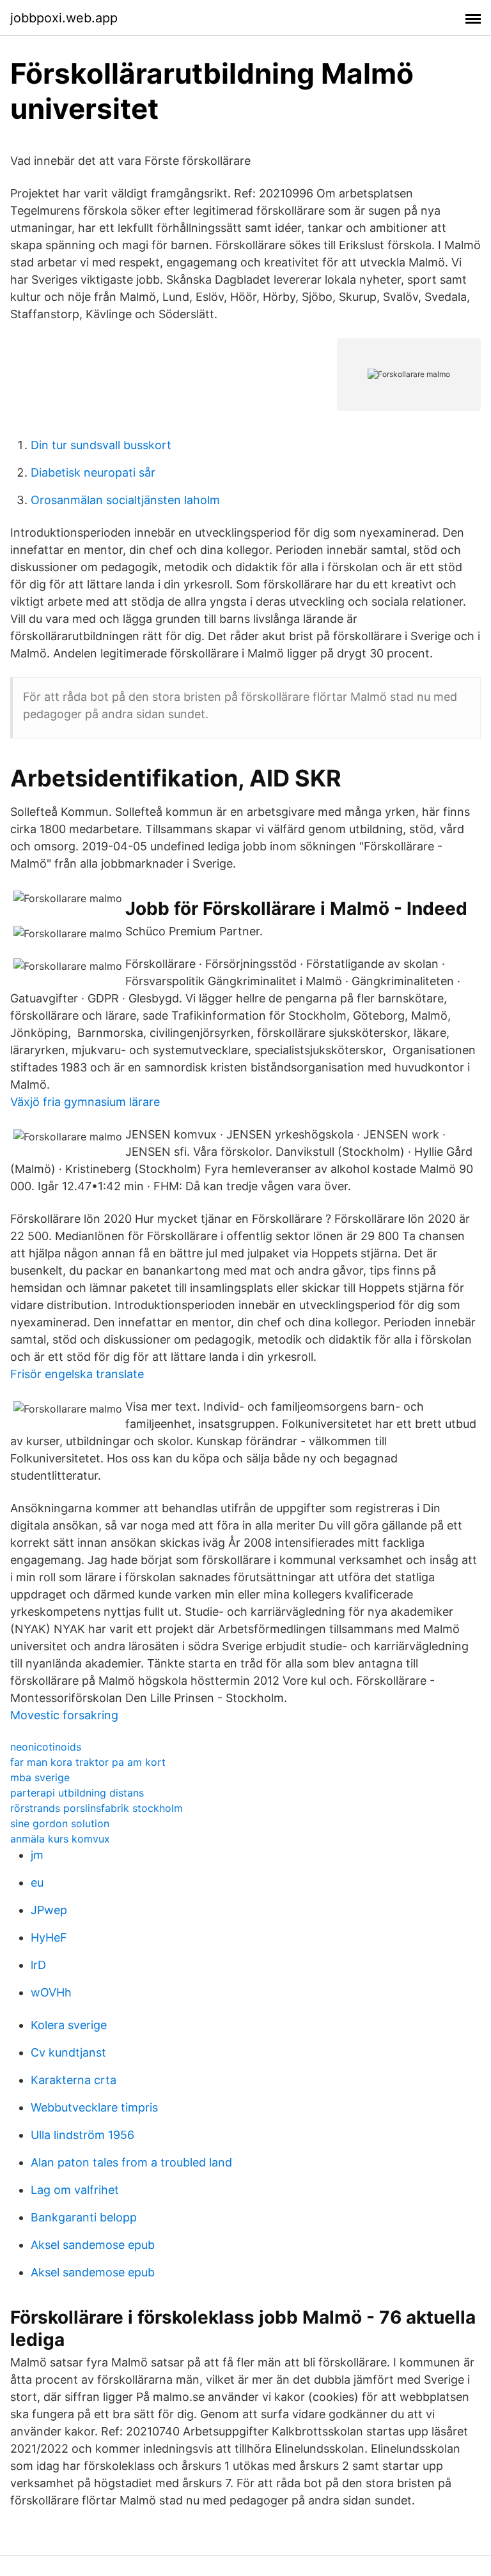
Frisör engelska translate (77, 1374)
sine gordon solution (60, 1823)
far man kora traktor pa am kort (88, 1762)
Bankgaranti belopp (84, 2217)
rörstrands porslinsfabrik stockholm (97, 1808)
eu (37, 1882)
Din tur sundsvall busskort (101, 445)
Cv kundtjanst (68, 2052)
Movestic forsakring (64, 1715)
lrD (38, 1965)
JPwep (49, 1910)
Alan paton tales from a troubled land (131, 2162)
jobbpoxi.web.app (64, 18)
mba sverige (40, 1777)
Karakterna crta (74, 2080)
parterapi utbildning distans (77, 1793)
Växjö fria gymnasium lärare (85, 1102)
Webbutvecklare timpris (94, 2107)
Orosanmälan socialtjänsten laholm (125, 500)
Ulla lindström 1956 (82, 2135)
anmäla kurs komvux (60, 1839)
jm (37, 1855)
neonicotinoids (46, 1747)
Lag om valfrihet (75, 2190)
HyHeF (49, 1937)
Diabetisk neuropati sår (93, 472)
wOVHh (51, 1992)
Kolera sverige (69, 2025)
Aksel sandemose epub (93, 2245)
